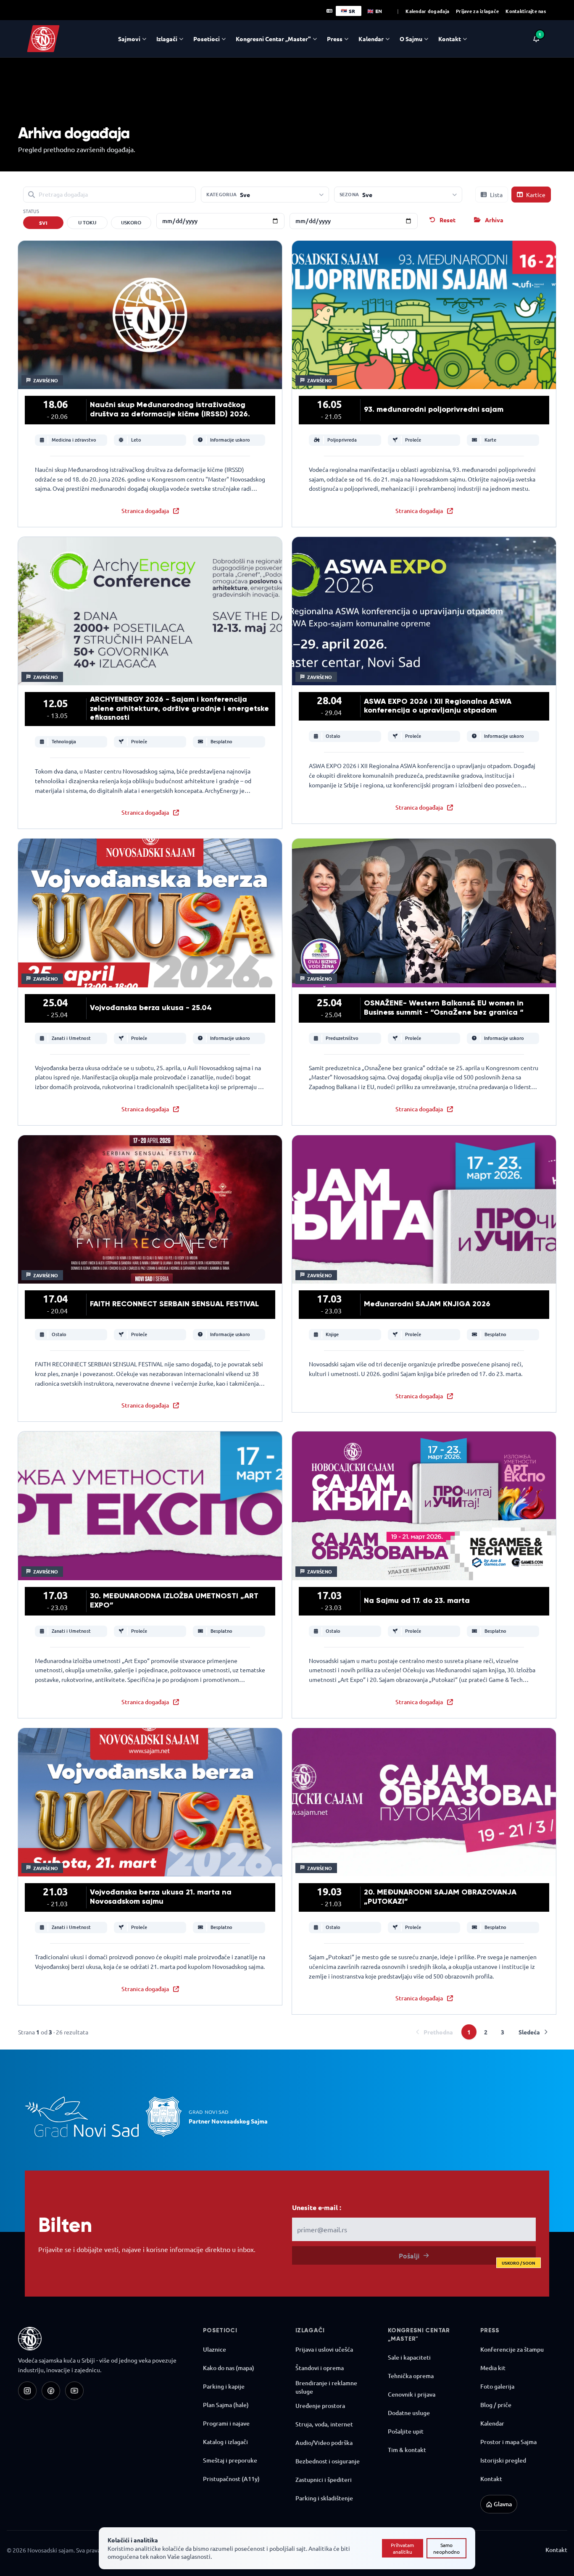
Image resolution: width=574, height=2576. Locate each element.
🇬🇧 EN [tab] (375, 11)
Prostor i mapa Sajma (508, 2442)
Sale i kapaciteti (409, 2357)
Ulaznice (215, 2349)
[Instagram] (27, 2391)
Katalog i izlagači (225, 2442)
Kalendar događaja (427, 11)
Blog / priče (496, 2405)
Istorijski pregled (503, 2460)
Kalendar (492, 2423)
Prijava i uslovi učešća (324, 2349)
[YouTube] (74, 2391)
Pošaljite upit (406, 2431)
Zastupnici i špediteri (324, 2480)
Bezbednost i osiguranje (328, 2461)
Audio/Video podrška (324, 2443)
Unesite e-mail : (317, 2207)
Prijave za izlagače (477, 11)
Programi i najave (226, 2423)
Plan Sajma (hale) (226, 2405)
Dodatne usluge (409, 2413)
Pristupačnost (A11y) (231, 2479)
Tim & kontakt (407, 2450)
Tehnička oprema (411, 2376)
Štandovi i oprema (320, 2368)
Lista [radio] (496, 195)
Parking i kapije (224, 2386)
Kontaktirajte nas (526, 11)
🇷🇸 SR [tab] (348, 11)
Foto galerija (497, 2386)
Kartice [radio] (536, 195)
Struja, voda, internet (324, 2424)
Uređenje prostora (320, 2406)
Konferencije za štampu (512, 2349)
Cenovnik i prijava (412, 2394)
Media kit (493, 2368)
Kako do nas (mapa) (229, 2368)
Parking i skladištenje (324, 2498)
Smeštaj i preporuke (230, 2460)
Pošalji (467, 2258)
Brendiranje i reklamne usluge (326, 2387)
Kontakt (491, 2479)
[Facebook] (51, 2391)
